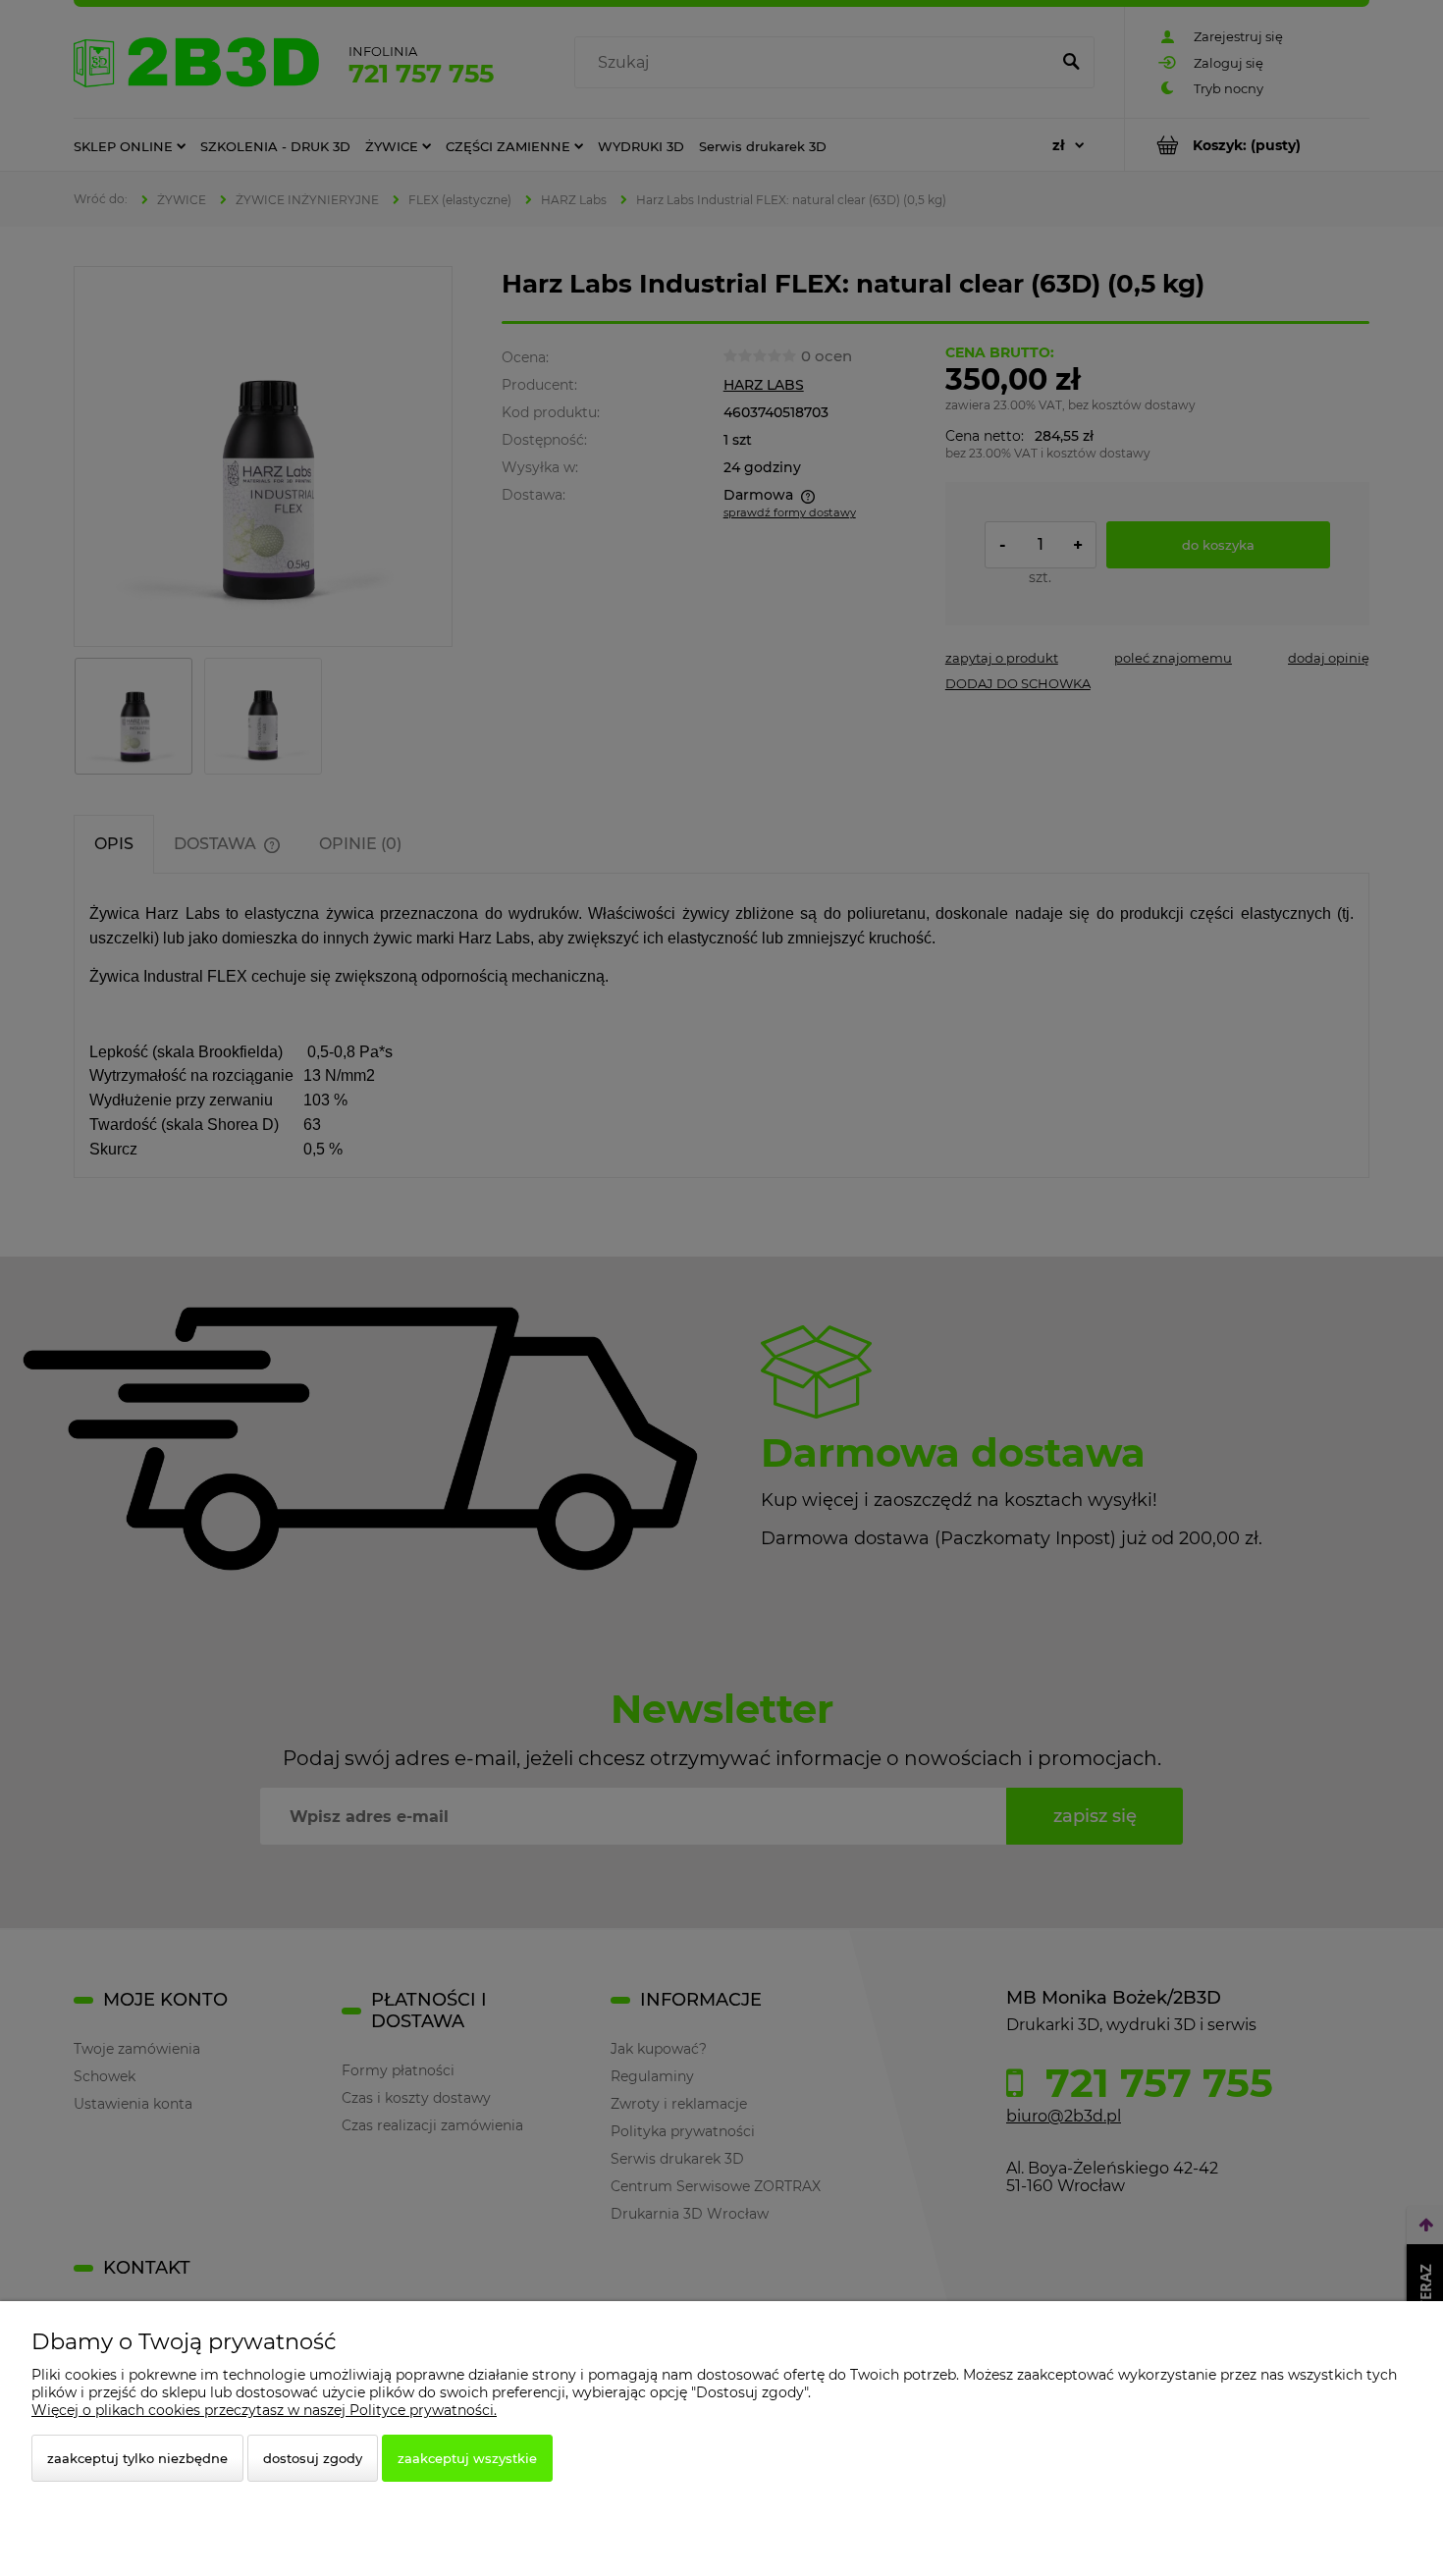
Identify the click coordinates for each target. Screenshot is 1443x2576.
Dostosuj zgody (313, 2458)
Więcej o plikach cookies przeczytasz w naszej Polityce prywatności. (264, 2410)
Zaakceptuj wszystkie (467, 2458)
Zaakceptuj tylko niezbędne (137, 2458)
